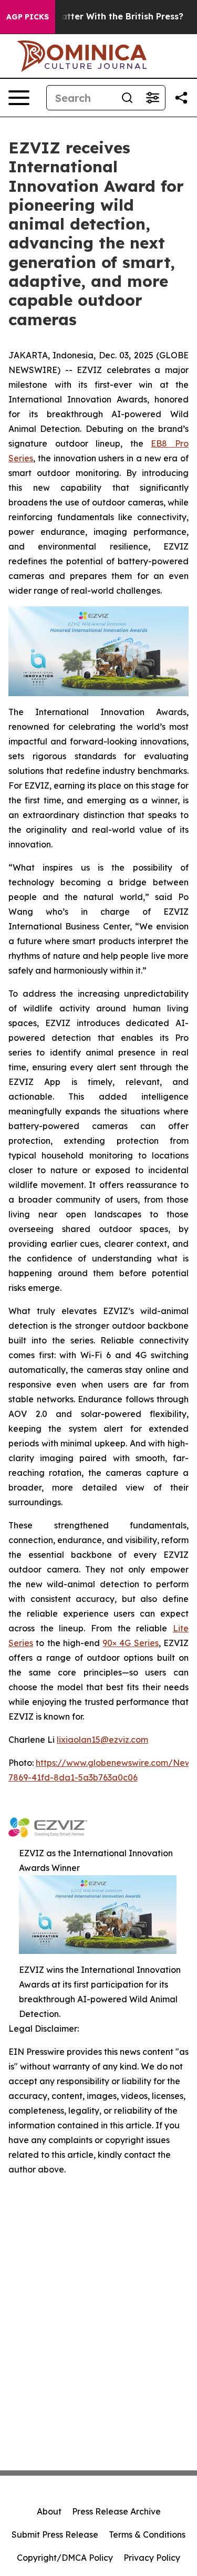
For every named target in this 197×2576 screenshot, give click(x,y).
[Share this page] (181, 98)
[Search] (127, 98)
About (49, 2511)
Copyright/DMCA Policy (65, 2558)
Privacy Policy (152, 2558)
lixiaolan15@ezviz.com (102, 1740)
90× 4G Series (131, 1643)
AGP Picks (28, 17)
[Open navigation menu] (19, 98)
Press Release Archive (116, 2511)
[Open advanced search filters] (152, 98)
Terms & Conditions (147, 2534)
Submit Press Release (55, 2534)
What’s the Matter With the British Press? (94, 17)
